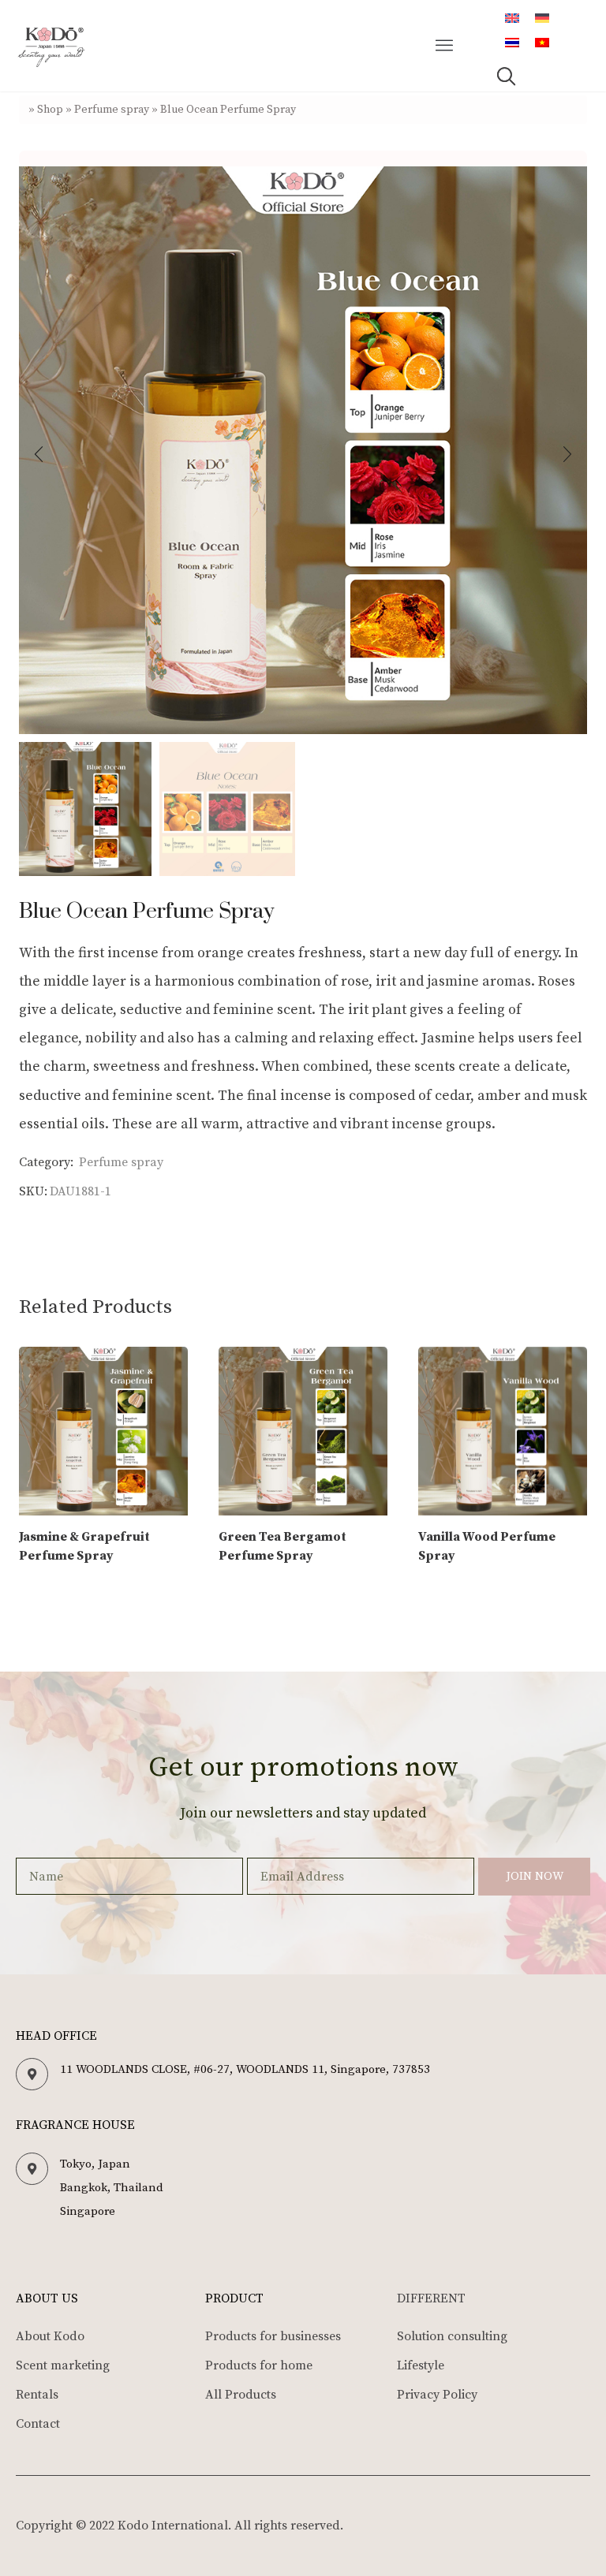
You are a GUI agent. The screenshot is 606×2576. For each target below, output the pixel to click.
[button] (445, 46)
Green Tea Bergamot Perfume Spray (282, 1546)
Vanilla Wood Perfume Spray (487, 1546)
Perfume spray (112, 110)
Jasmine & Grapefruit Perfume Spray (84, 1546)
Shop (50, 110)
